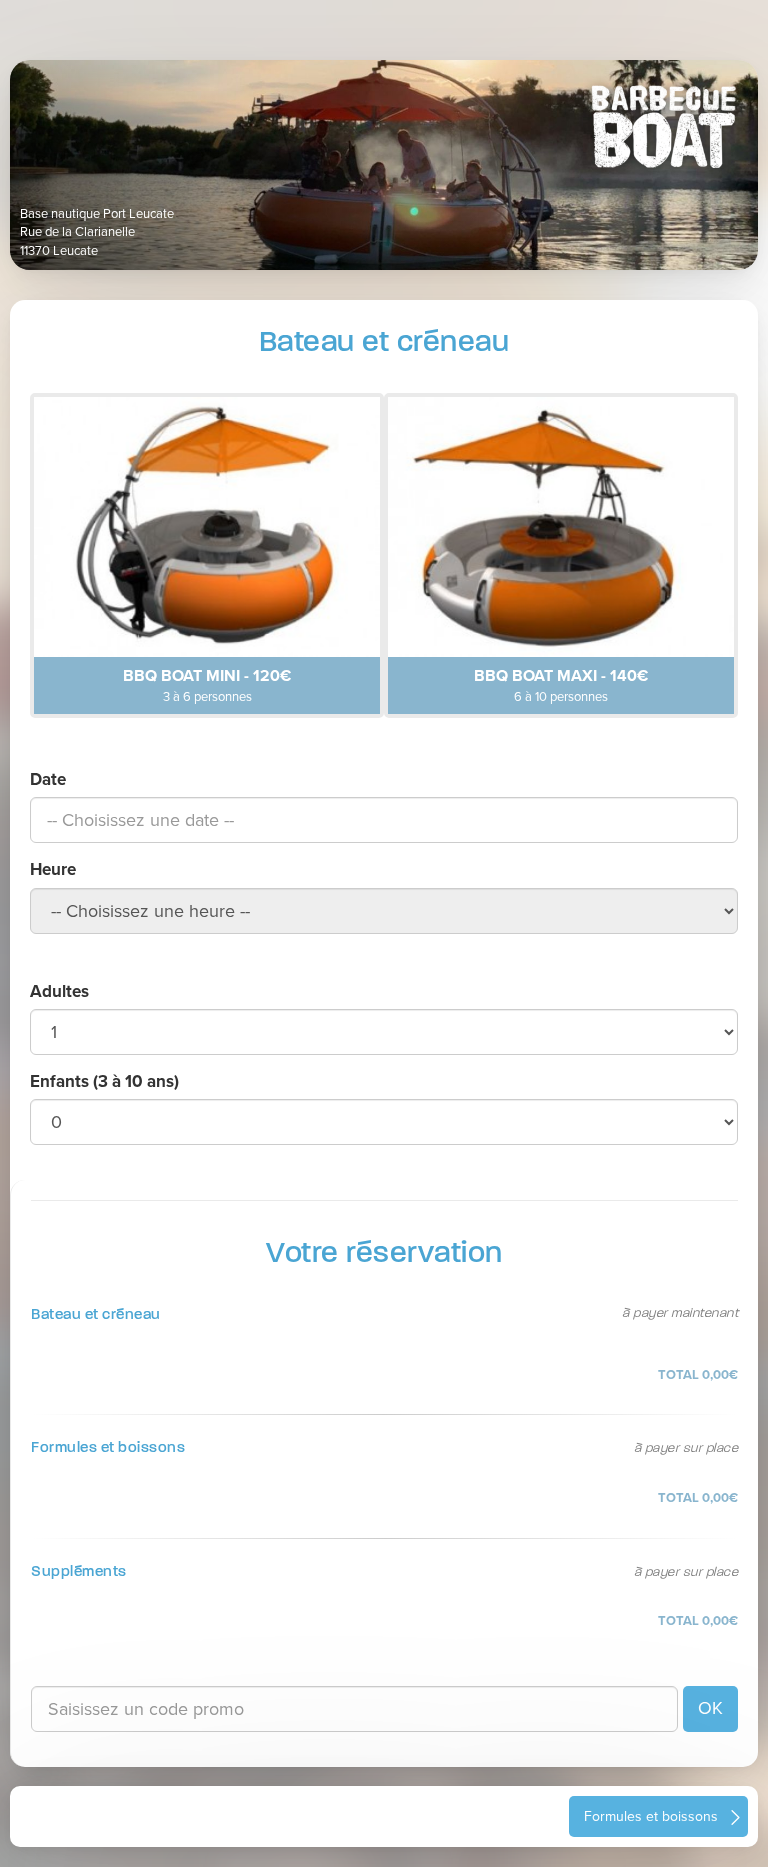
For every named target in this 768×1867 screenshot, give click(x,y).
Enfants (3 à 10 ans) (104, 1081)
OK (710, 1708)
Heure (53, 869)
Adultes (59, 991)
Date (48, 779)
